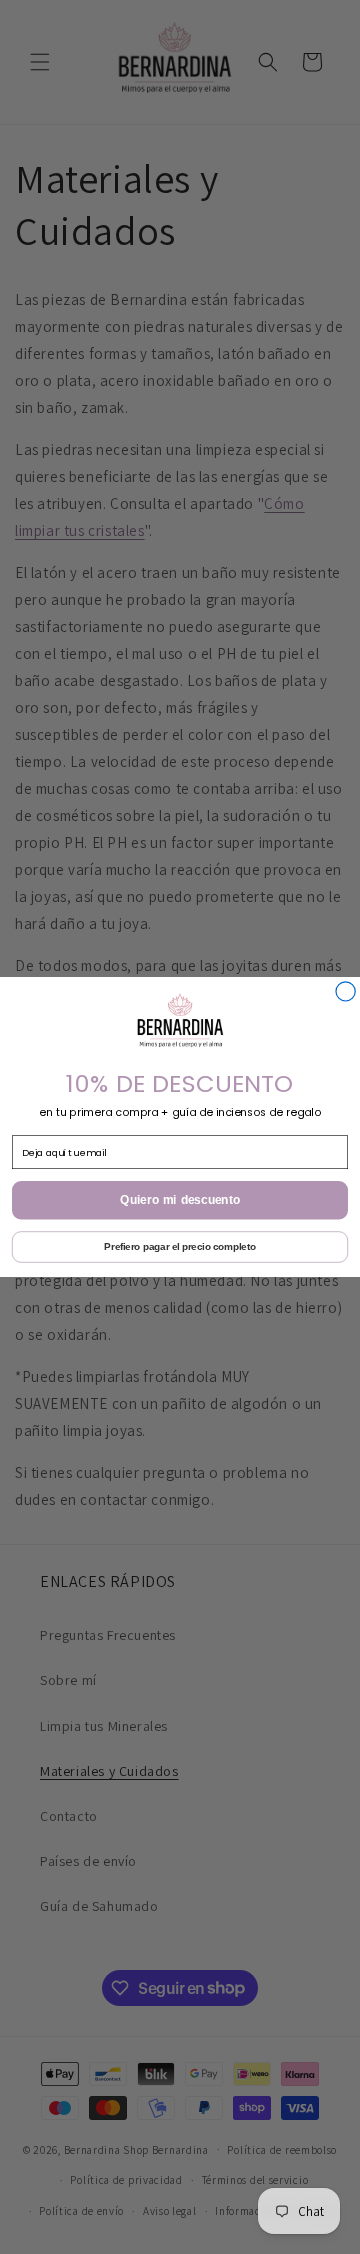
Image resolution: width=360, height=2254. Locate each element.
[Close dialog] (345, 991)
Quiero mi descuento (180, 1200)
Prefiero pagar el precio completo (179, 1247)
